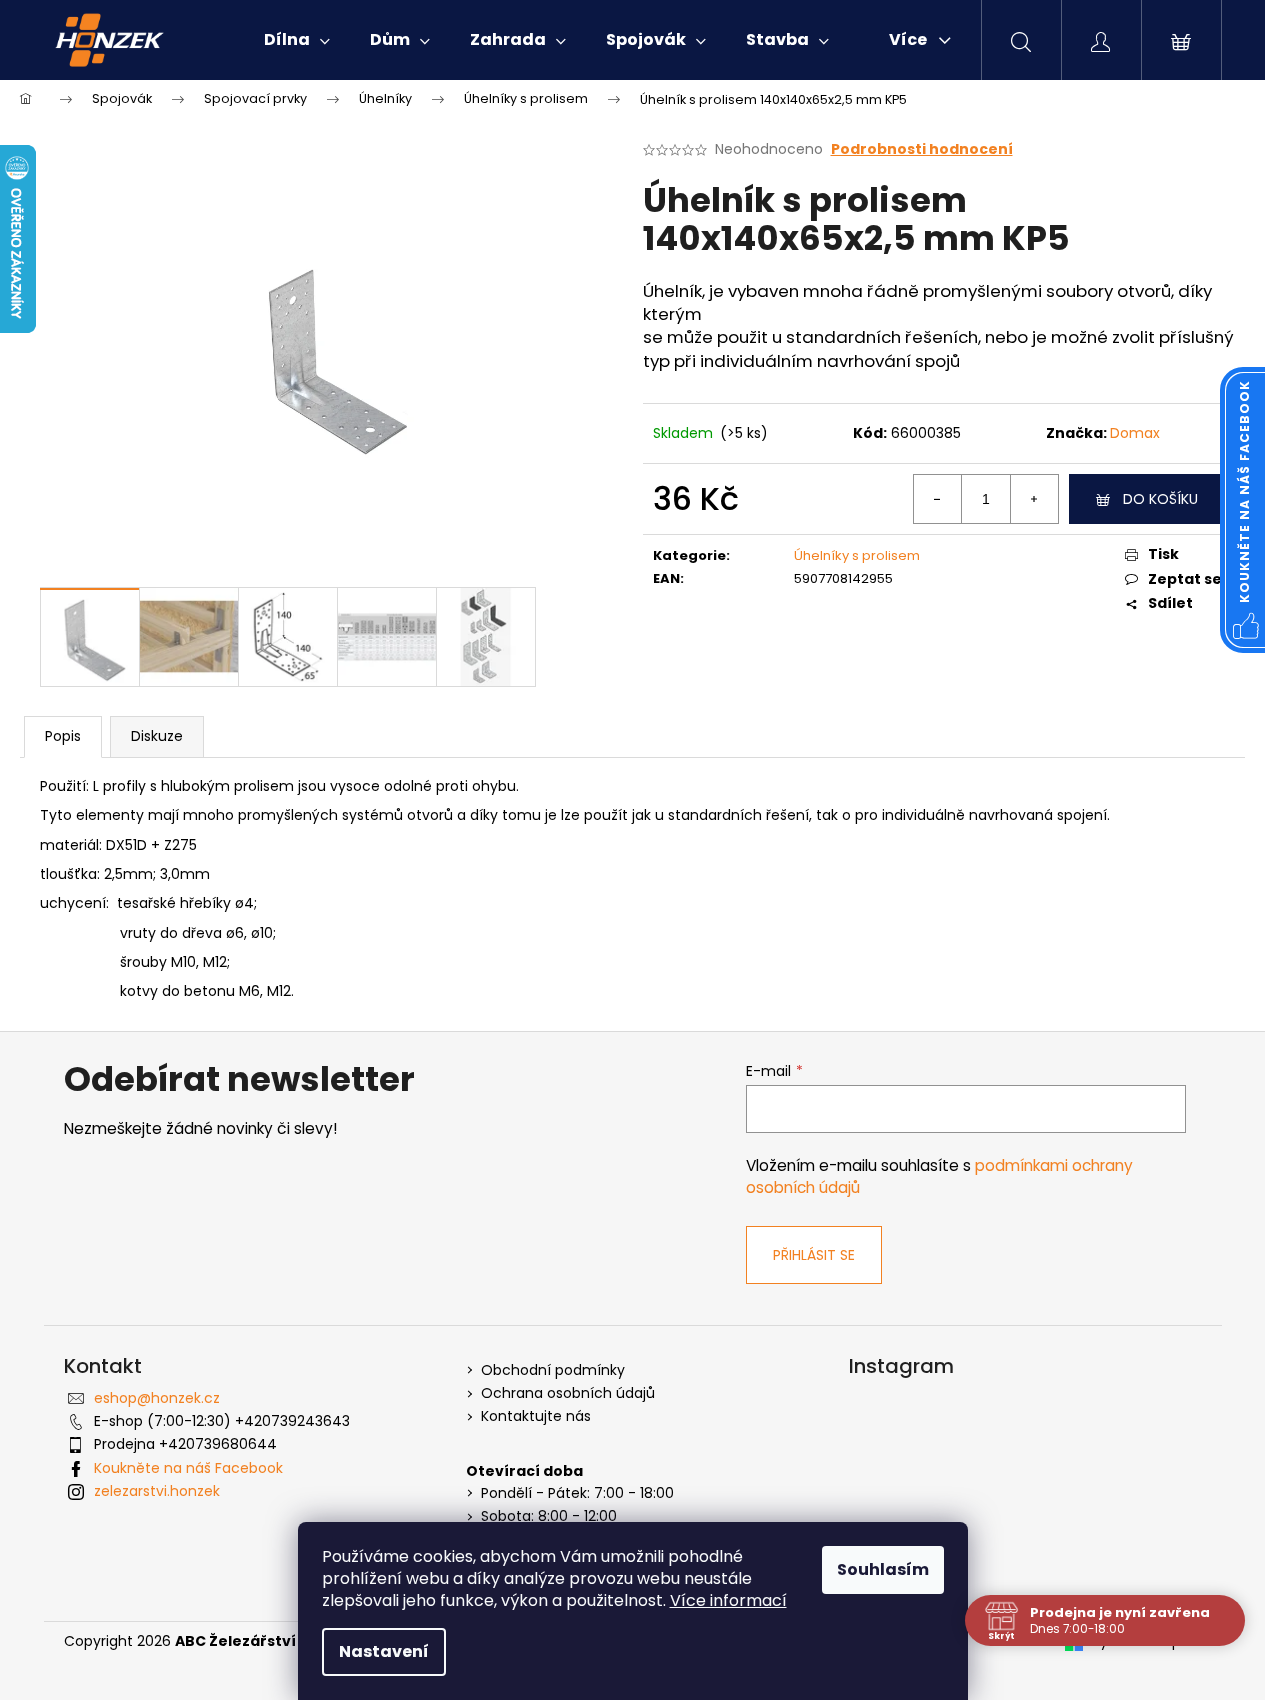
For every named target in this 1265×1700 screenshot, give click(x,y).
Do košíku (1160, 499)
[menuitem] (297, 40)
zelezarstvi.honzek (157, 1491)
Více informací (728, 1600)
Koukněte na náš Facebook (188, 1468)
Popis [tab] (63, 736)
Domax (1135, 433)
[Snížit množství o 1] (938, 499)
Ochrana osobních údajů (568, 1393)
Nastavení (384, 1651)
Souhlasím (883, 1569)
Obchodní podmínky (553, 1370)
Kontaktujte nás (536, 1416)
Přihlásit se (814, 1255)
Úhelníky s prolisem (857, 555)
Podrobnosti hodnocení (922, 149)
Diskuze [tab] (157, 736)
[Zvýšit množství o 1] (1034, 499)
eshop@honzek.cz (157, 1398)
